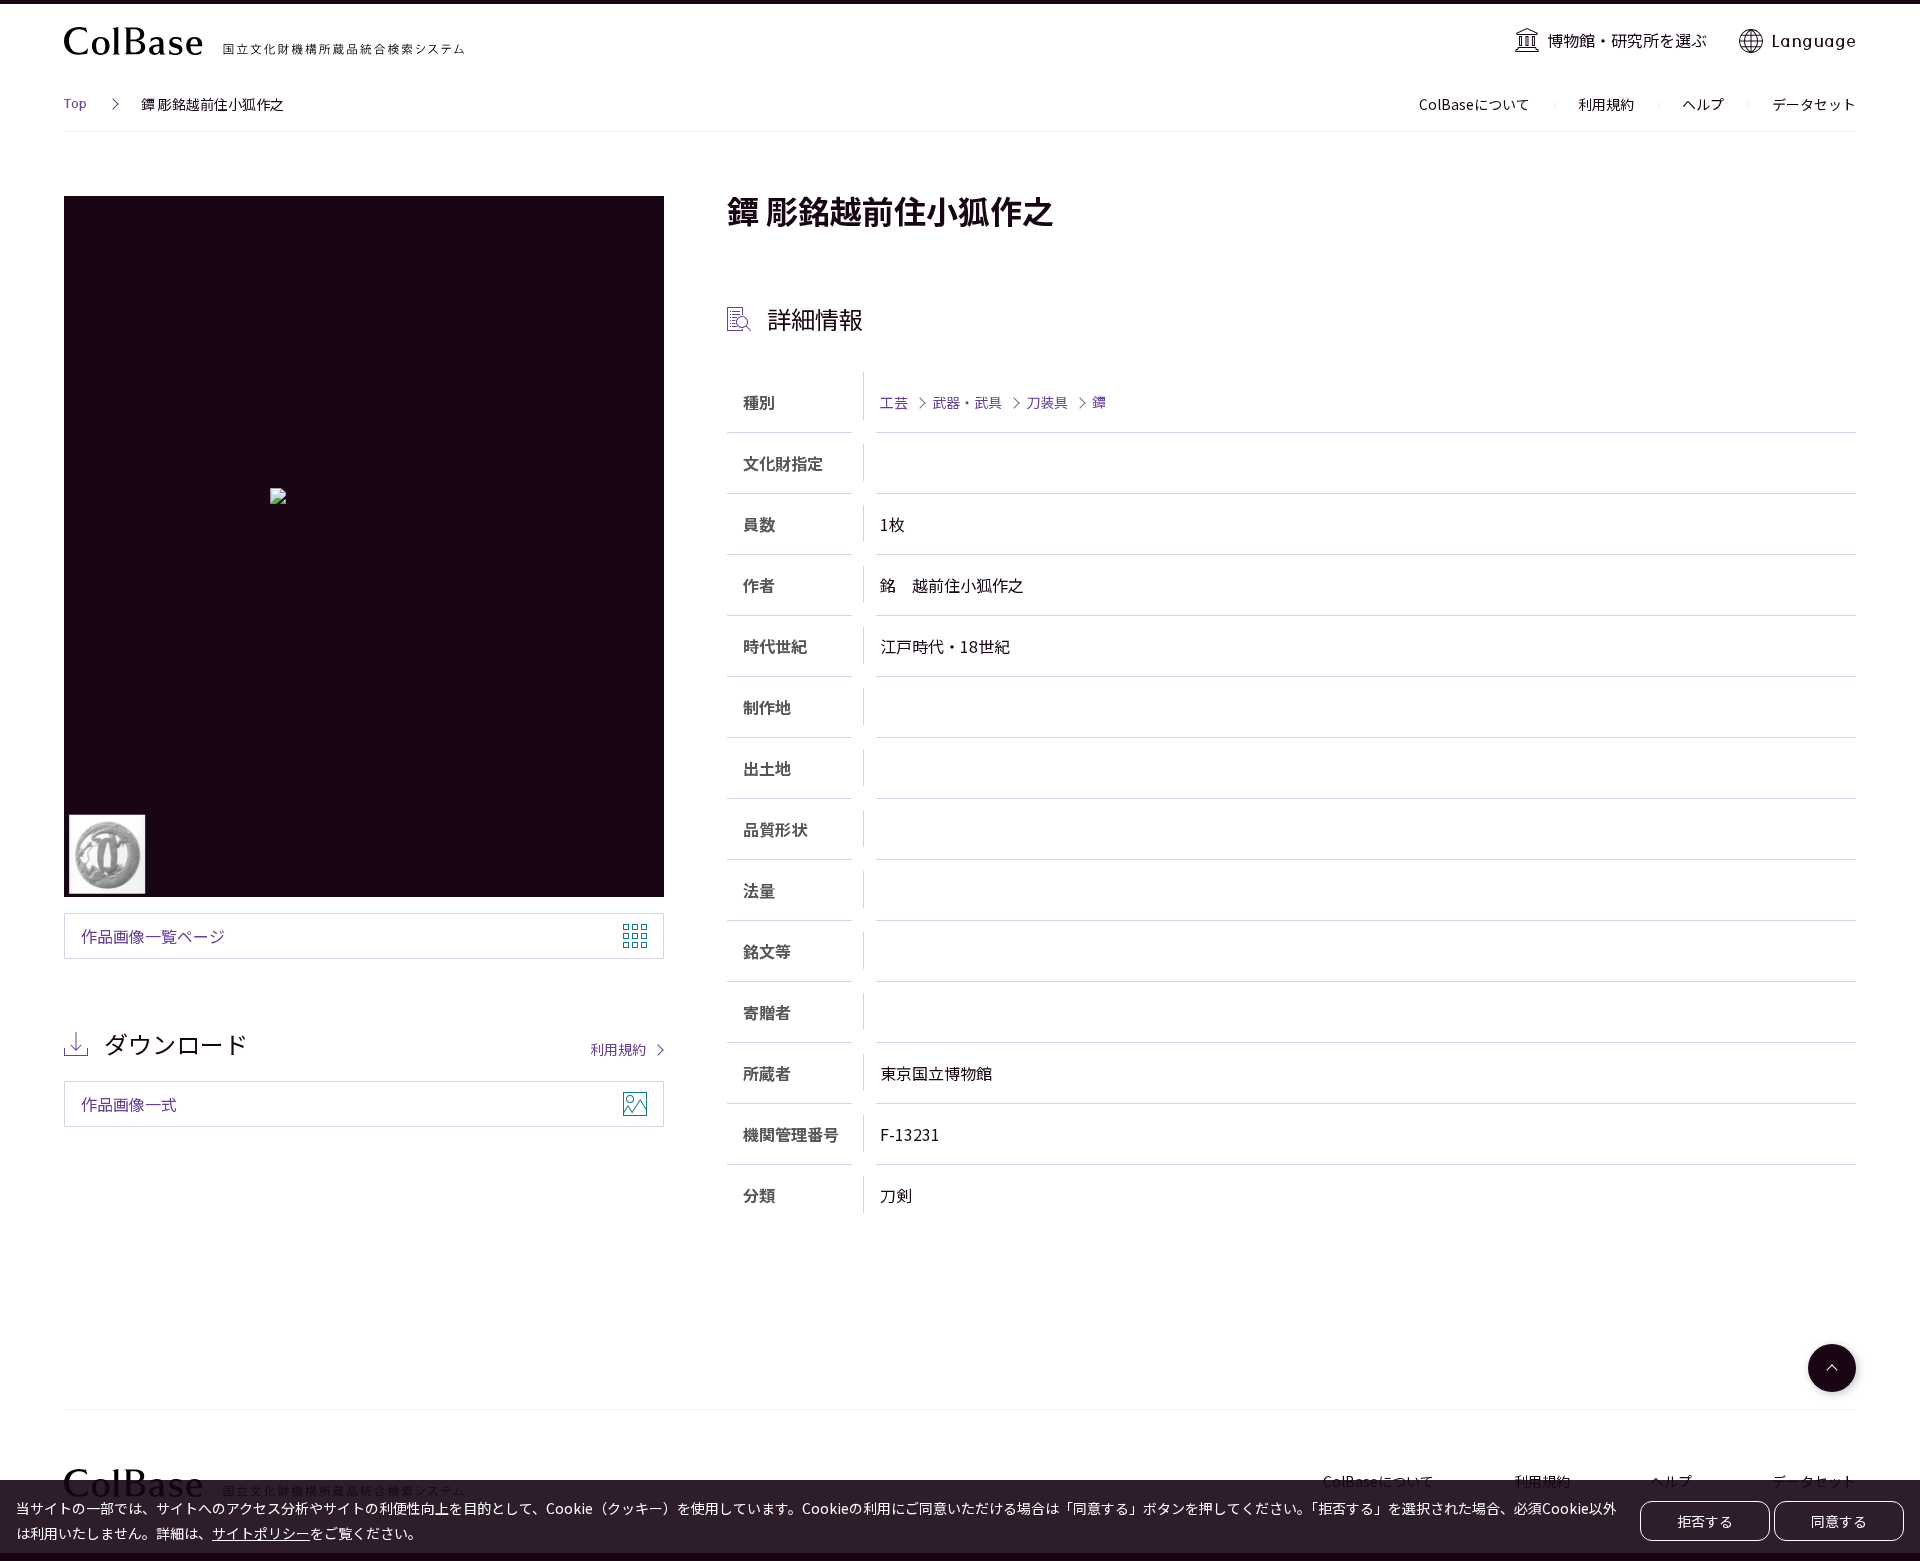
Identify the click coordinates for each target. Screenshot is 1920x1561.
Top (75, 106)
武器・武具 (967, 402)
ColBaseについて (1474, 104)
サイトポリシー (261, 1533)
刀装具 (1047, 402)
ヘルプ (1703, 104)
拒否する (1705, 1521)
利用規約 (1606, 104)
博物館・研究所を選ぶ (1627, 40)
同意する (1839, 1521)
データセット (1814, 104)
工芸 (894, 402)
